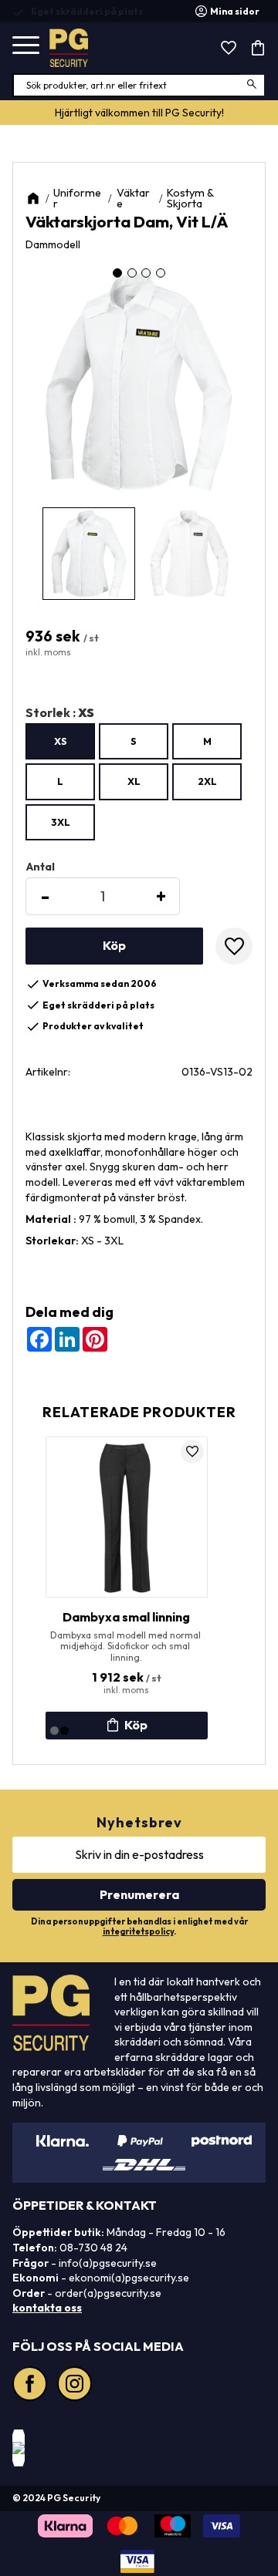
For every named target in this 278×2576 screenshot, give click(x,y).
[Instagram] (76, 2386)
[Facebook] (32, 2386)
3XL (61, 822)
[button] (26, 46)
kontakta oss (47, 2308)
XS (61, 741)
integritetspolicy (138, 1931)
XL (134, 781)
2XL (207, 781)
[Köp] (114, 946)
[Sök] (253, 85)
